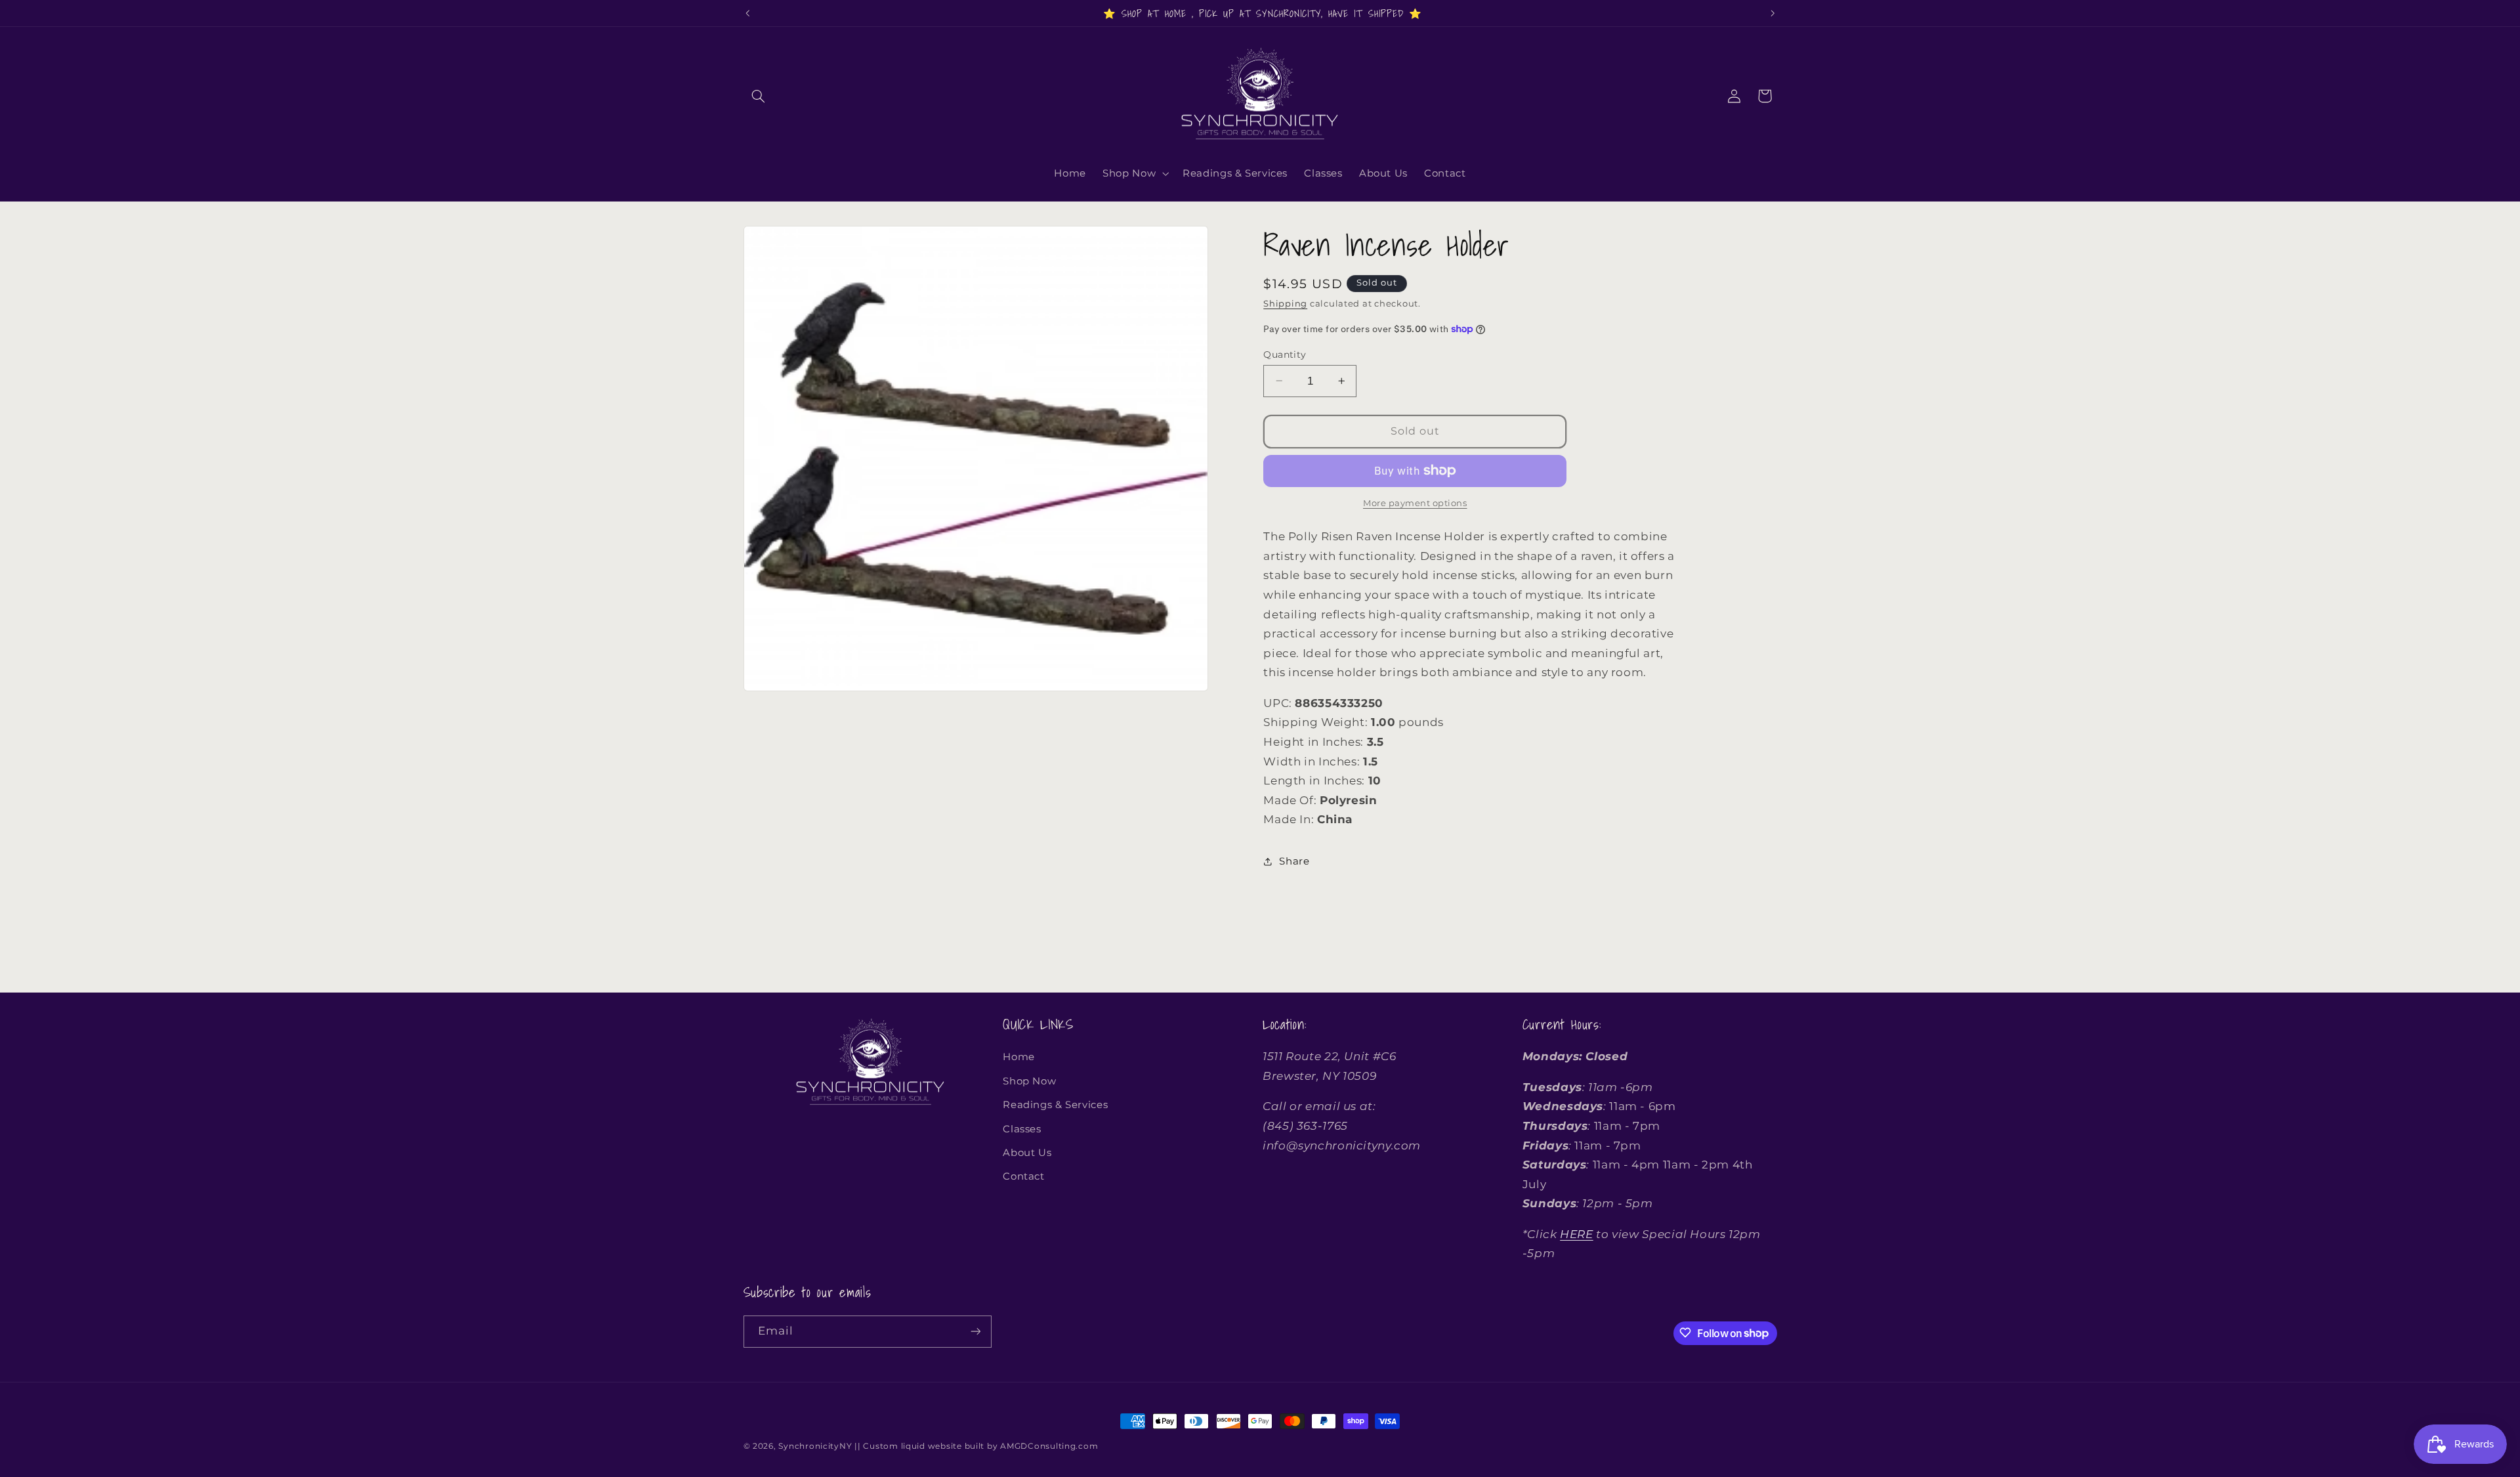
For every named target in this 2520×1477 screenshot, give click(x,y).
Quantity (1285, 354)
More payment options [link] (1415, 503)
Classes (1022, 1128)
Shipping (1285, 303)
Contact (1023, 1176)
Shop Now (1029, 1081)
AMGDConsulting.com (1049, 1446)
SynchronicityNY (815, 1446)
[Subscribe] (975, 1331)
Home (1019, 1057)
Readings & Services (1055, 1105)
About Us (1027, 1152)
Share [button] (1294, 861)
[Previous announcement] (747, 13)
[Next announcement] (1773, 13)
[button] (759, 96)
